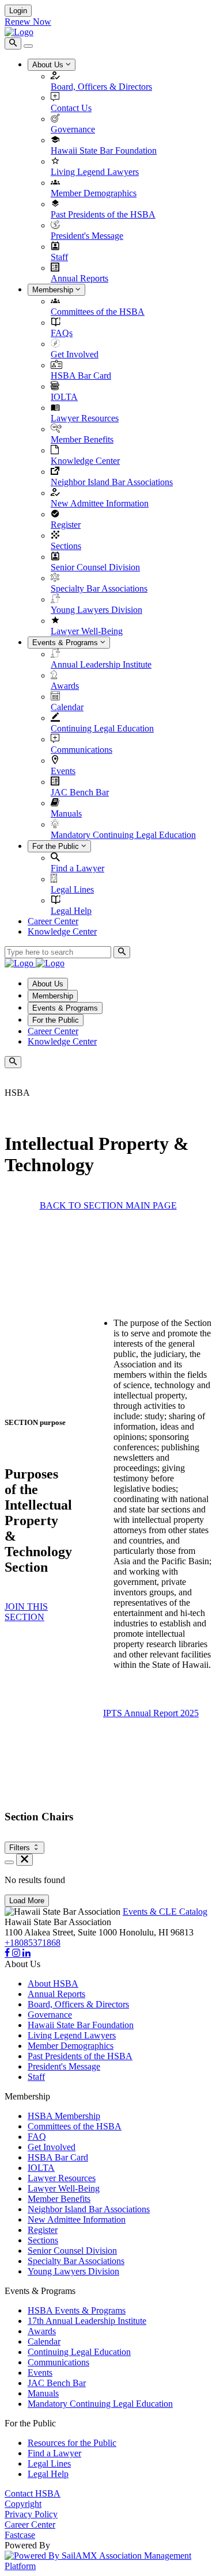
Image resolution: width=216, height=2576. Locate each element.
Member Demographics (94, 193)
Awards (65, 686)
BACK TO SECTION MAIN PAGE (108, 1205)
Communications (82, 750)
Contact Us (71, 108)
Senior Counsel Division (95, 567)
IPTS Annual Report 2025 (151, 1713)
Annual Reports (79, 278)
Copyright (23, 2504)
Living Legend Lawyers (95, 172)
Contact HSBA (33, 2493)
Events (63, 771)
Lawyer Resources (85, 418)
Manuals (66, 813)
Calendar (67, 707)
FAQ (37, 2137)
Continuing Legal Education (102, 728)
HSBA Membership (64, 2116)
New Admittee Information (100, 503)
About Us (49, 65)
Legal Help (71, 911)
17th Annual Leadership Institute (87, 2321)
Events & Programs (66, 643)
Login (18, 11)
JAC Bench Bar (80, 792)
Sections (66, 546)
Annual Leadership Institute (101, 664)
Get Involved (75, 354)
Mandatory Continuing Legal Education (123, 835)
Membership (54, 290)
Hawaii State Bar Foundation (104, 150)
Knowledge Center (85, 461)
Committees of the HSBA (98, 312)
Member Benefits (82, 439)
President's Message (87, 236)
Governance (73, 129)
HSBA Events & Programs (77, 2310)
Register (66, 525)
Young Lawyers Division (96, 610)
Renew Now (28, 22)
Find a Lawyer (77, 868)
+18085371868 (33, 1943)
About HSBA (53, 1984)
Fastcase (20, 2535)
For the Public (57, 846)
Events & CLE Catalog (165, 1912)
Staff (59, 257)
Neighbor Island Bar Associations (112, 482)
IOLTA (64, 397)
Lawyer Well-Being (87, 631)
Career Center (53, 921)
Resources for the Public (72, 2443)
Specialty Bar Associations (99, 588)
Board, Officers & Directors (101, 87)
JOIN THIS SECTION (26, 1612)
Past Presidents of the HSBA (103, 214)
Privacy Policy (31, 2514)
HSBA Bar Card (81, 376)
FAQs (62, 333)
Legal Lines (72, 889)
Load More (27, 1901)
